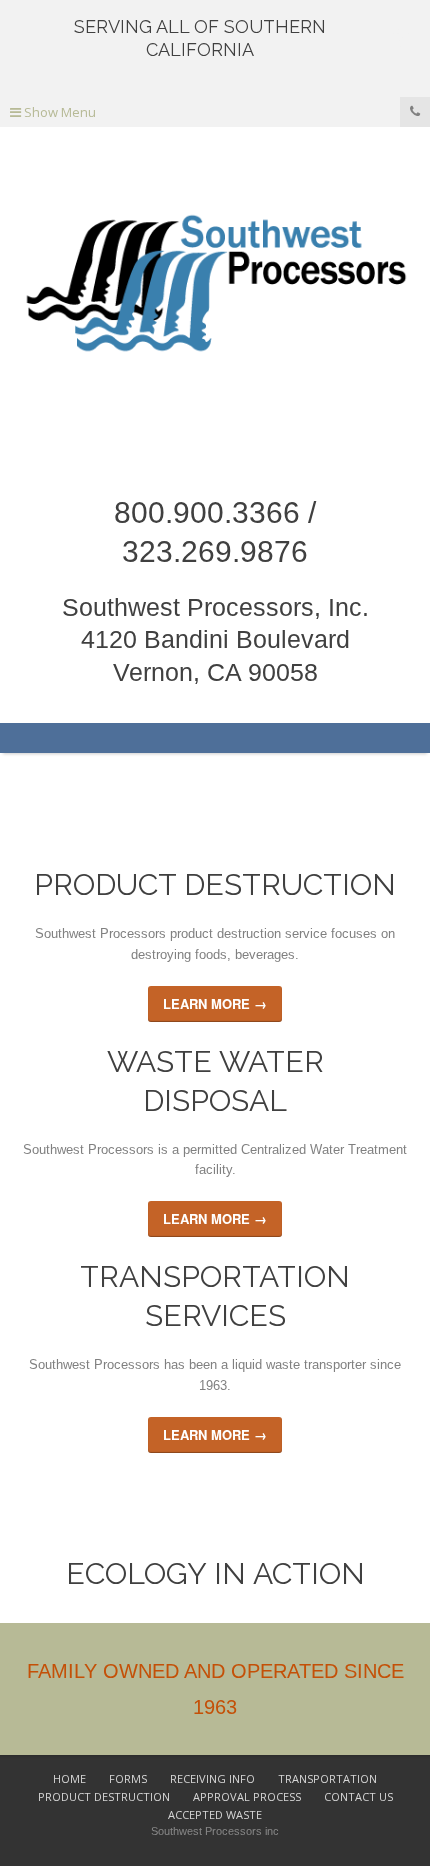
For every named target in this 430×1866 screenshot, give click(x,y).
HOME (69, 1778)
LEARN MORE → (215, 1003)
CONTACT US (358, 1796)
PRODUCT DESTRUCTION (104, 1796)
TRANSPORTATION (327, 1778)
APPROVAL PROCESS (247, 1796)
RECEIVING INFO (212, 1778)
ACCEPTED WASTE (215, 1814)
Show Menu (58, 112)
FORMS (128, 1778)
